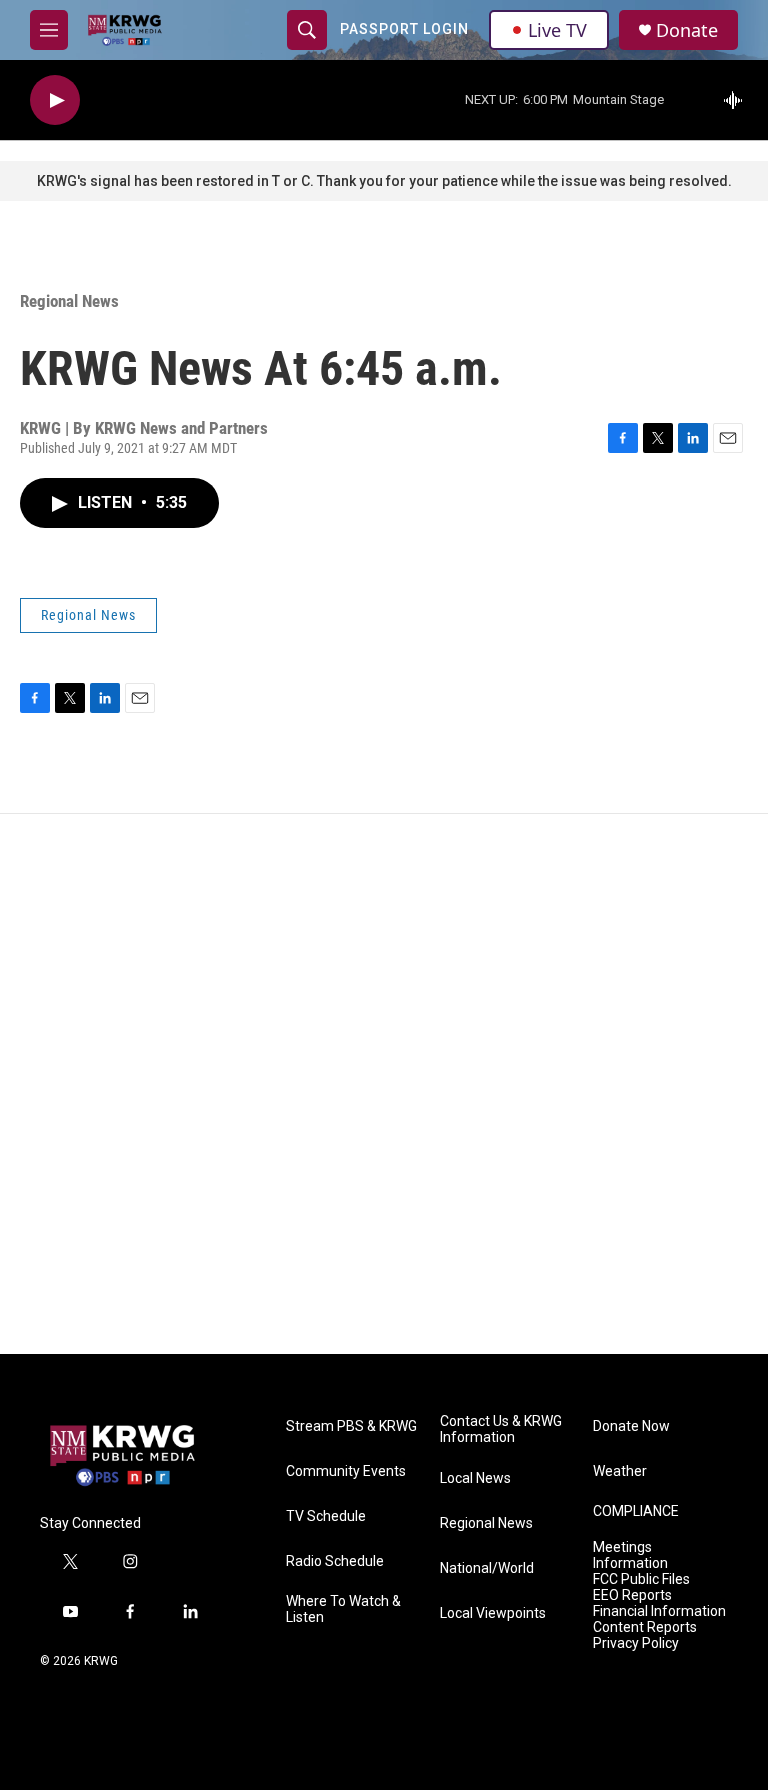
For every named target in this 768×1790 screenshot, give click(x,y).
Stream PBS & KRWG (351, 1426)
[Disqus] (384, 1084)
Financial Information (659, 1611)
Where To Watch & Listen (343, 1609)
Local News (475, 1478)
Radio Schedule (335, 1561)
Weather (620, 1471)
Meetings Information (630, 1555)
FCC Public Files (641, 1579)
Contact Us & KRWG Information (501, 1429)
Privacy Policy (636, 1643)
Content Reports (645, 1627)
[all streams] (738, 100)
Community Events (346, 1471)
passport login (404, 29)
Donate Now (631, 1426)
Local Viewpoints (493, 1613)
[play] (55, 100)
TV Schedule (326, 1516)
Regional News (69, 301)
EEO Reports (632, 1595)
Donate (687, 30)
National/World (487, 1568)
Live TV (557, 30)
